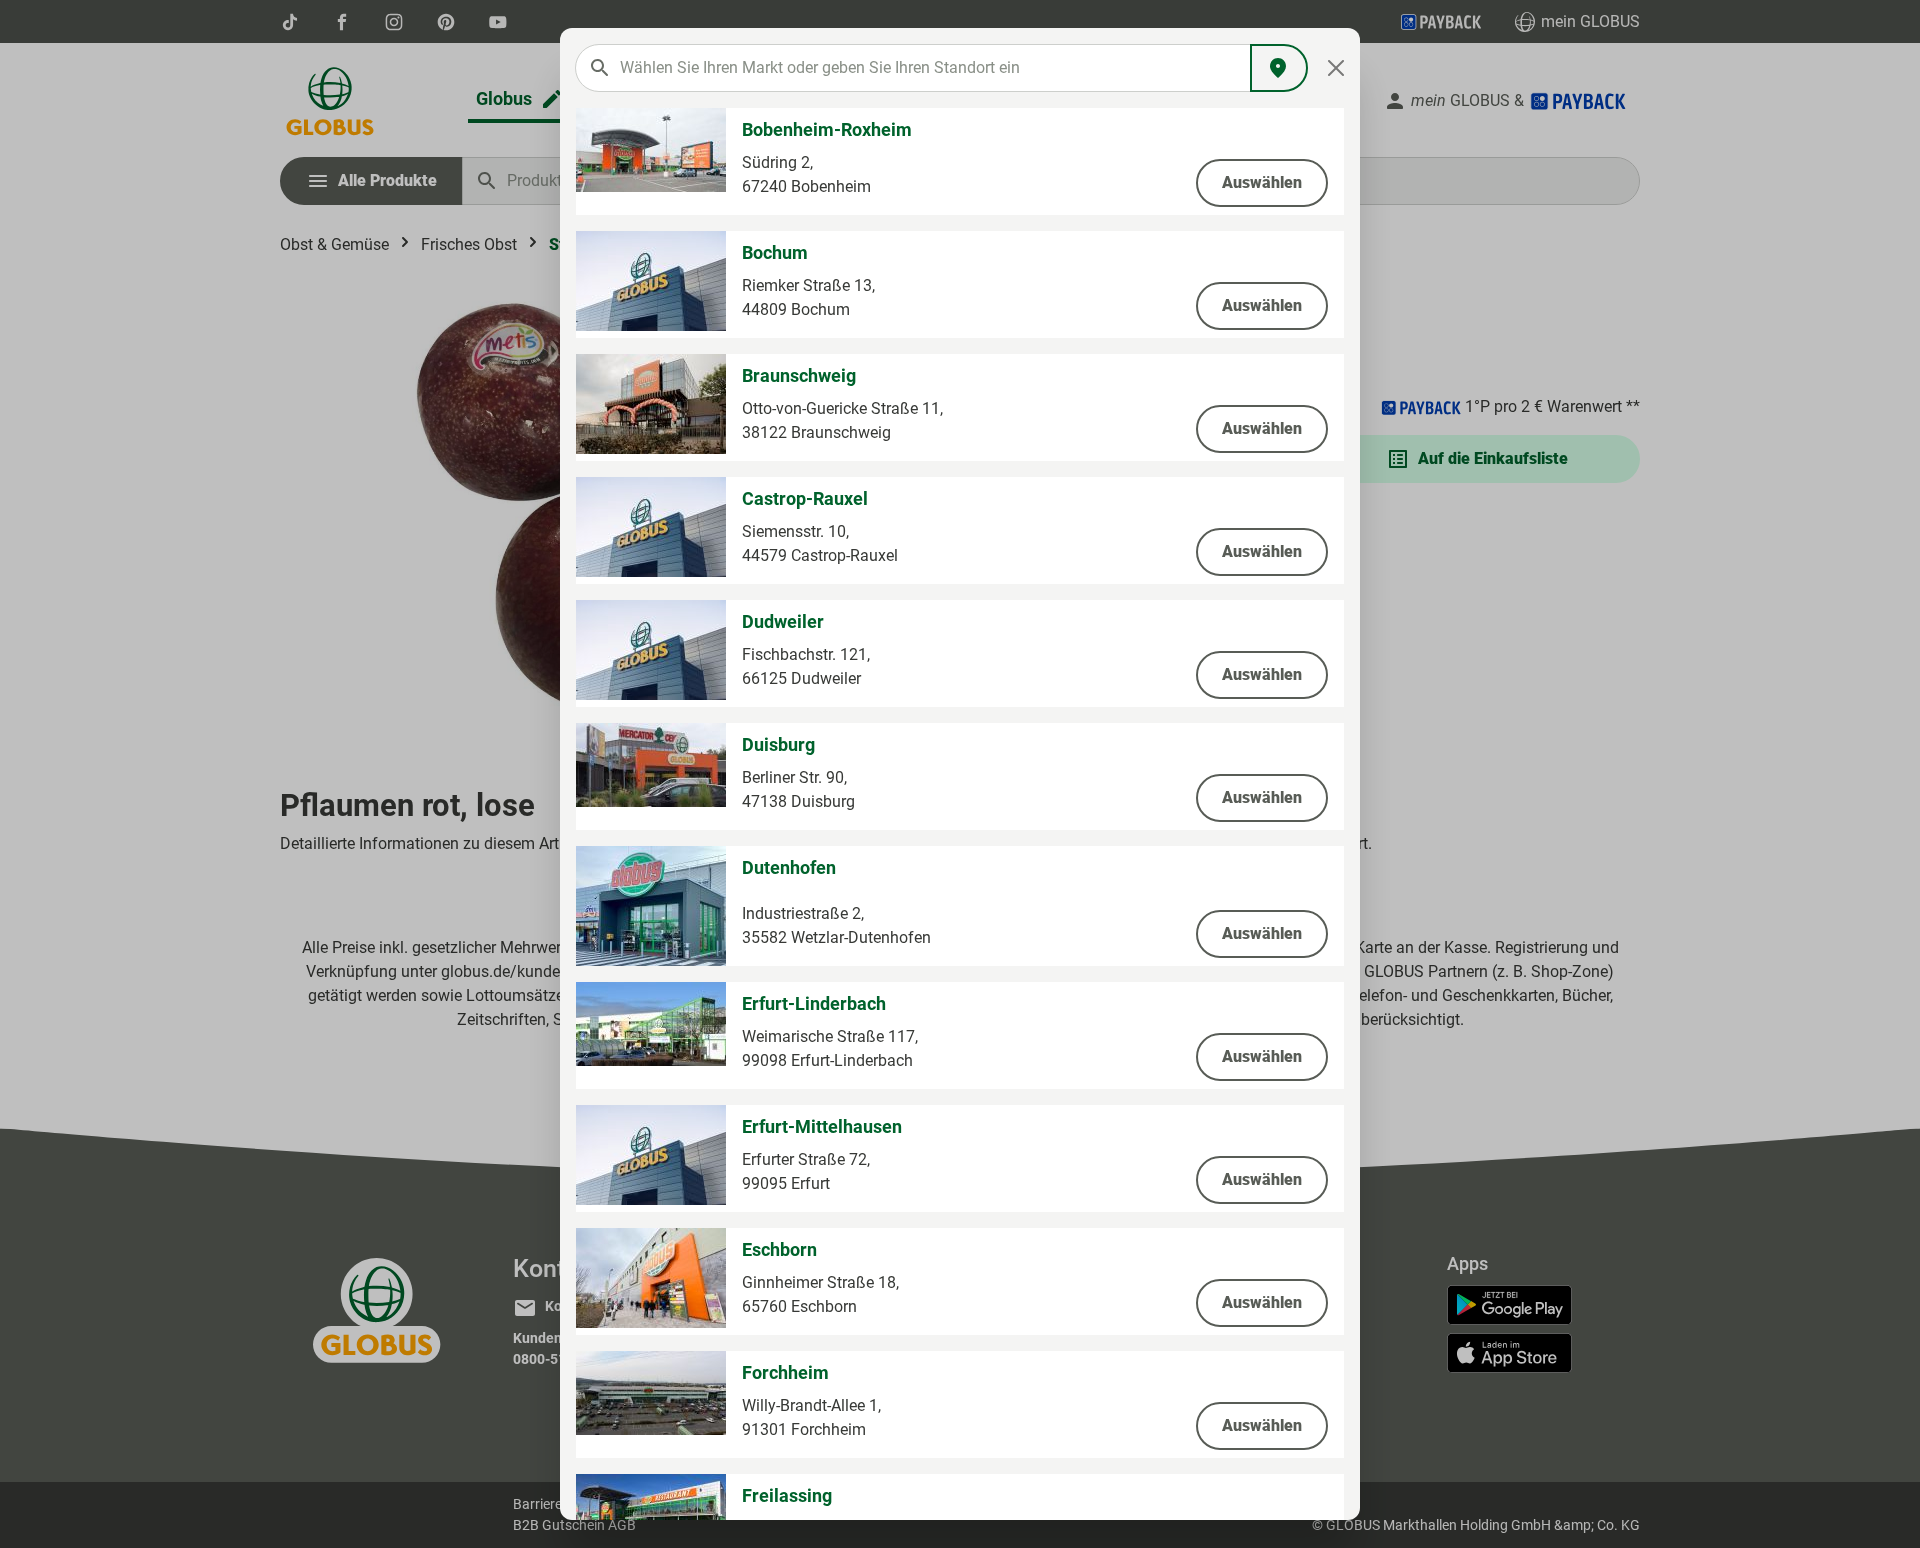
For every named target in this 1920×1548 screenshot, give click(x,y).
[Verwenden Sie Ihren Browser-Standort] (1279, 68)
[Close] (1336, 68)
